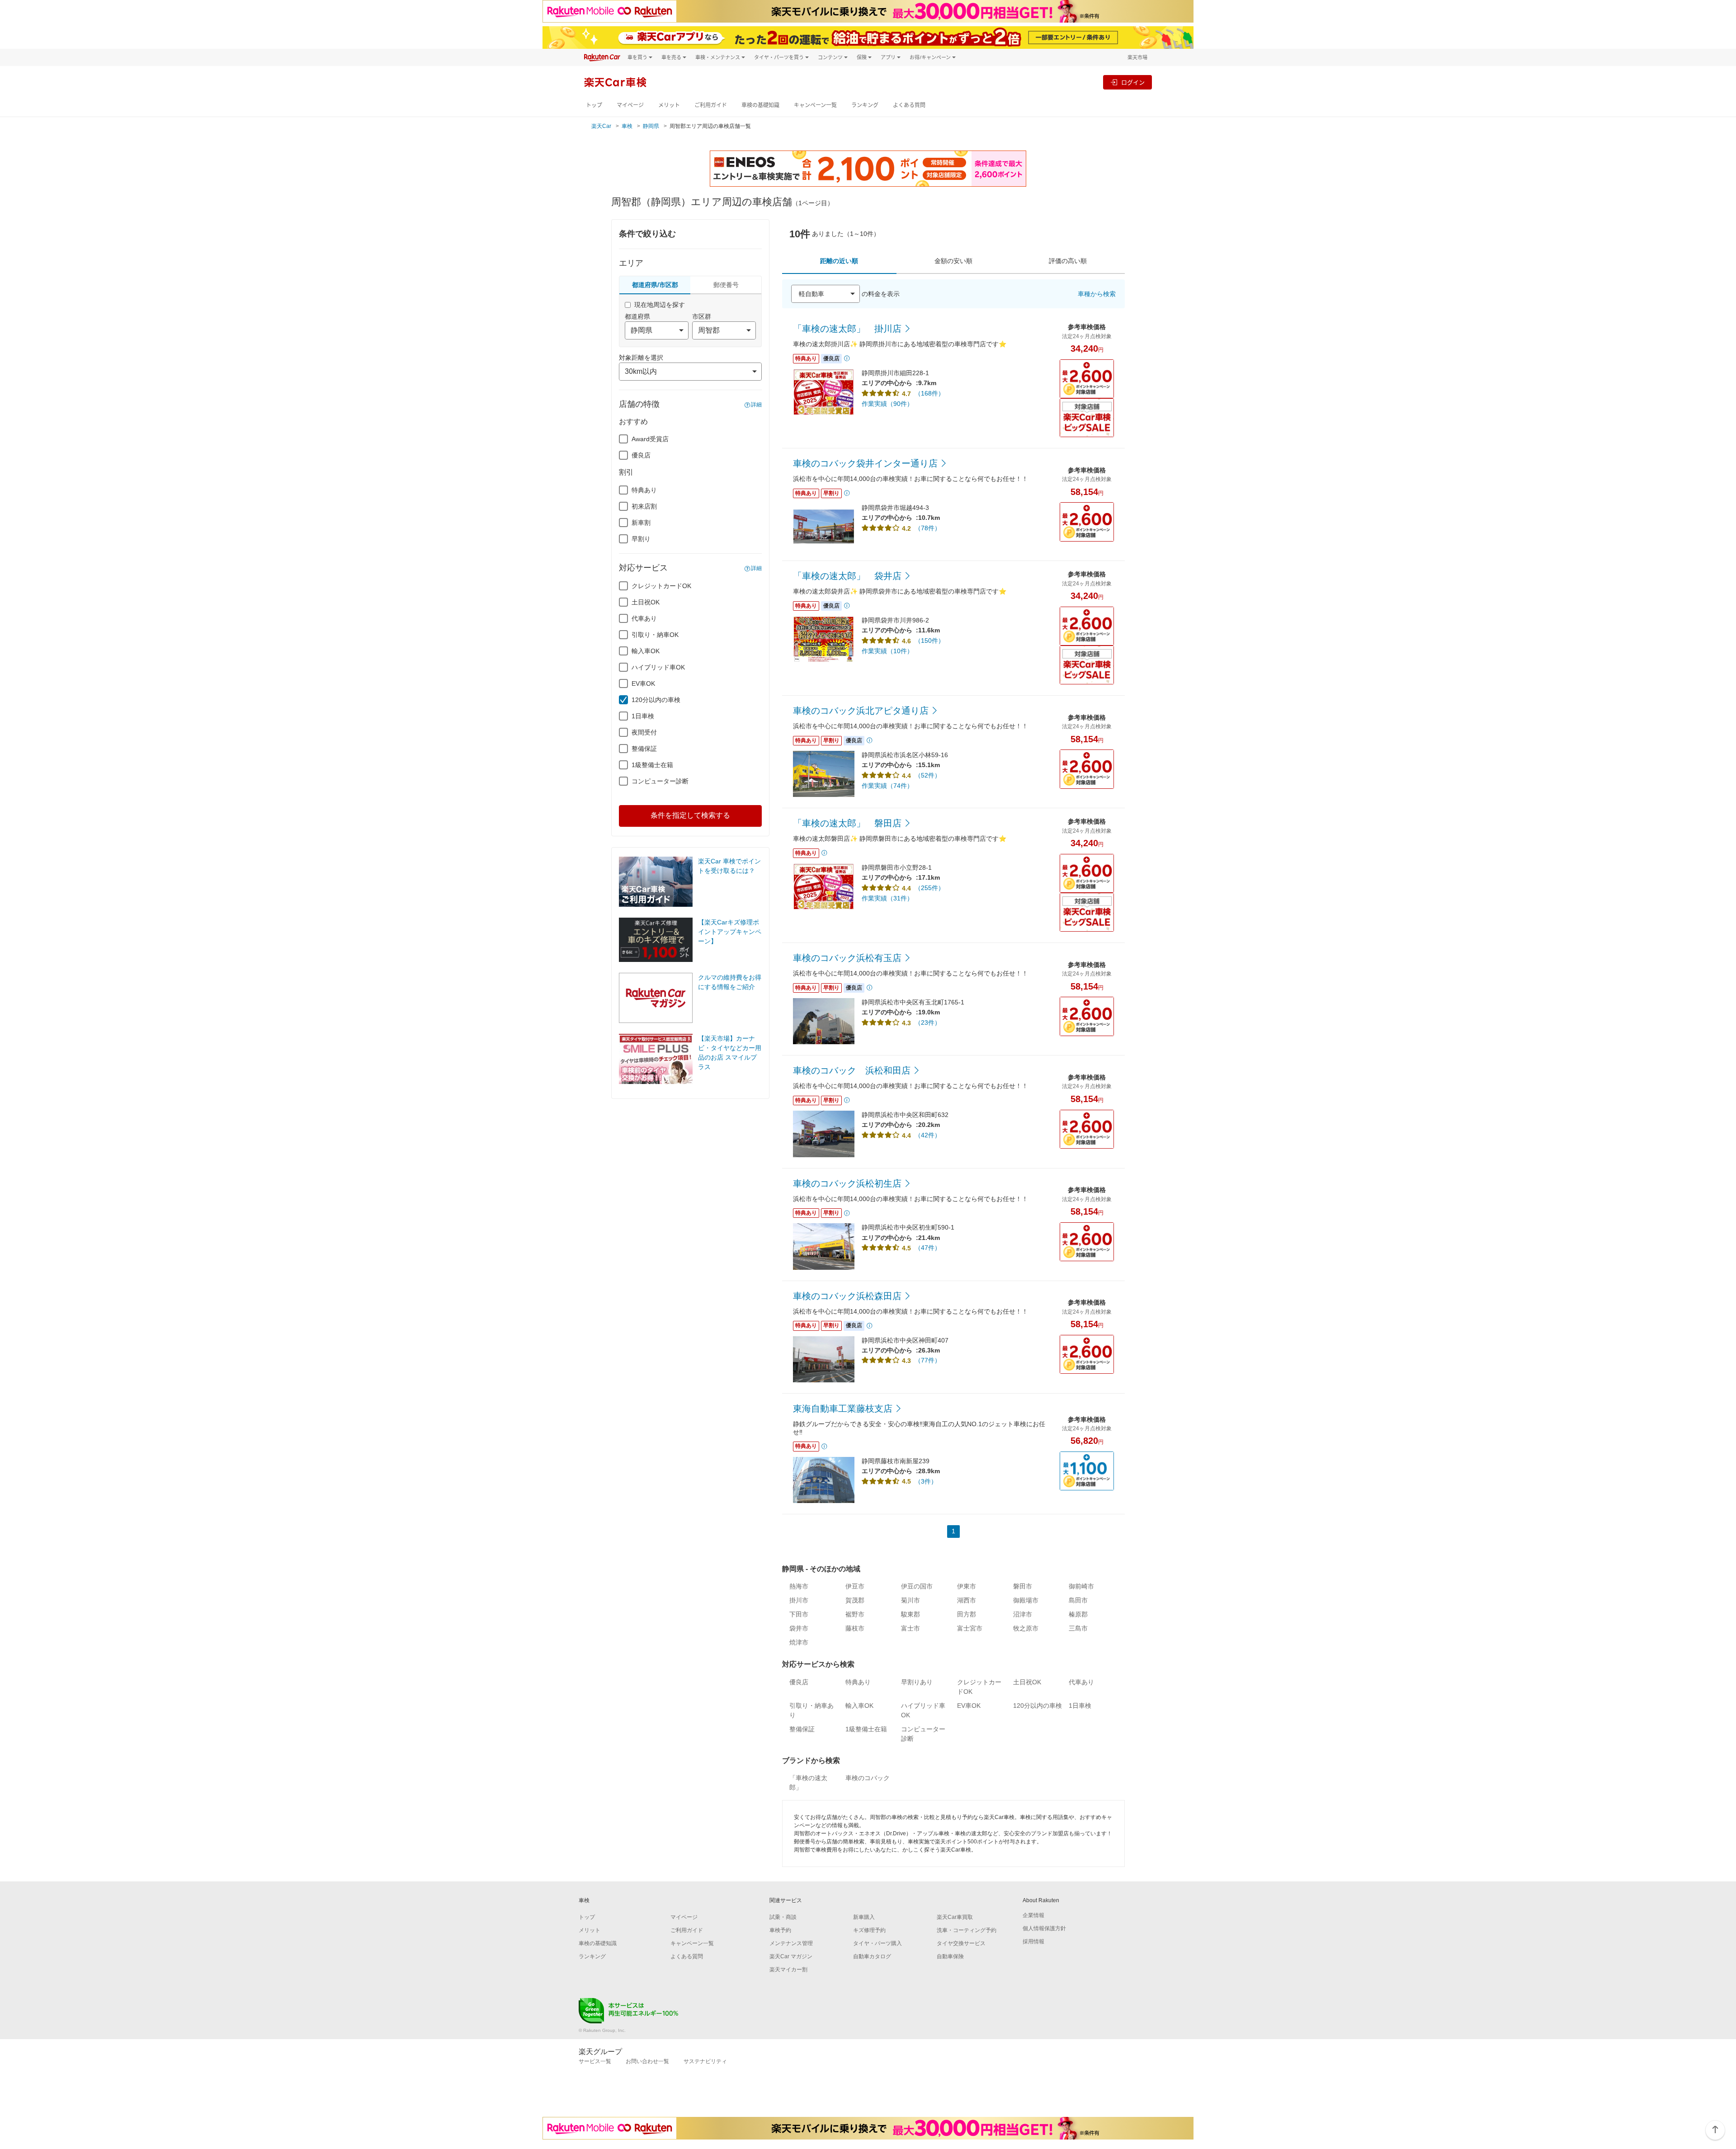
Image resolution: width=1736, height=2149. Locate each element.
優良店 (641, 455)
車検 (627, 126)
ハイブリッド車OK (658, 667)
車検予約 (780, 1930)
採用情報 (1033, 1942)
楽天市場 (1137, 57)
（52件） (928, 775)
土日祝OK (646, 602)
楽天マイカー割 (788, 1970)
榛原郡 (1078, 1614)
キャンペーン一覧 (815, 105)
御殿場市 (1026, 1600)
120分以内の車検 (656, 700)
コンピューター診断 (660, 781)
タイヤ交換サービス (961, 1943)
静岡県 (651, 126)
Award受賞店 (650, 439)
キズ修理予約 (869, 1930)
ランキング (865, 105)
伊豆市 (855, 1586)
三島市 (1078, 1628)
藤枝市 (855, 1628)
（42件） (928, 1135)
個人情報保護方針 (1044, 1928)
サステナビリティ (705, 2061)
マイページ (630, 105)
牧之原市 (1026, 1628)
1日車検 (643, 716)
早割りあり (917, 1682)
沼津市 (1023, 1614)
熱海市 (799, 1586)
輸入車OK (646, 651)
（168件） (929, 393)
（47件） (928, 1248)
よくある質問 (909, 105)
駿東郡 (910, 1614)
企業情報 (1033, 1915)
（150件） (929, 641)
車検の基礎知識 (760, 105)
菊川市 (910, 1600)
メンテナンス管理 (791, 1943)
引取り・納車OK (655, 635)
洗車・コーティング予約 (967, 1930)
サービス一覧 (595, 2061)
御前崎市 (1081, 1586)
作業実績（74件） (887, 786)
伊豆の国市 (917, 1586)
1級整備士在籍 (652, 765)
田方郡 (967, 1614)
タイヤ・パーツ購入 (877, 1943)
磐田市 (1023, 1586)
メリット (669, 105)
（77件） (928, 1360)
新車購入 (864, 1917)
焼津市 (799, 1642)
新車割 (641, 523)
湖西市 (967, 1600)
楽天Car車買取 (955, 1917)
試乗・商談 (783, 1917)
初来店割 (644, 506)
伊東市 (967, 1586)
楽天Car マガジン (791, 1956)
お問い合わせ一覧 (647, 2061)
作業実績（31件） (887, 898)
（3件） (926, 1481)
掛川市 (799, 1600)
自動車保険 (950, 1956)
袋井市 (799, 1628)
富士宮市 (970, 1628)
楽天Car (601, 126)
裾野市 (855, 1614)
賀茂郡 (855, 1600)
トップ (594, 105)
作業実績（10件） (887, 651)
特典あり (644, 490)
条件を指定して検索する (690, 815)
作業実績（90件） (887, 404)
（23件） (928, 1023)
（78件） (928, 528)
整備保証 (644, 749)
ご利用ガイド (711, 105)
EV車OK (643, 683)
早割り (641, 539)
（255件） (929, 888)
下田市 (799, 1614)
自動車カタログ (872, 1956)
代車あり (644, 618)
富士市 (910, 1628)
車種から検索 (1097, 294)
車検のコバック (868, 1778)
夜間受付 (644, 732)
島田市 (1078, 1600)
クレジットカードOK (661, 586)
